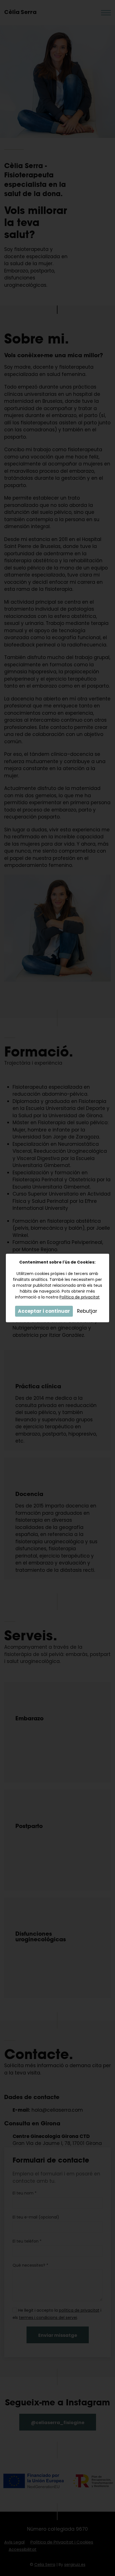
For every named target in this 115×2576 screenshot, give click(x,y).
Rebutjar (87, 1311)
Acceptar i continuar (44, 1311)
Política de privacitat (80, 1297)
